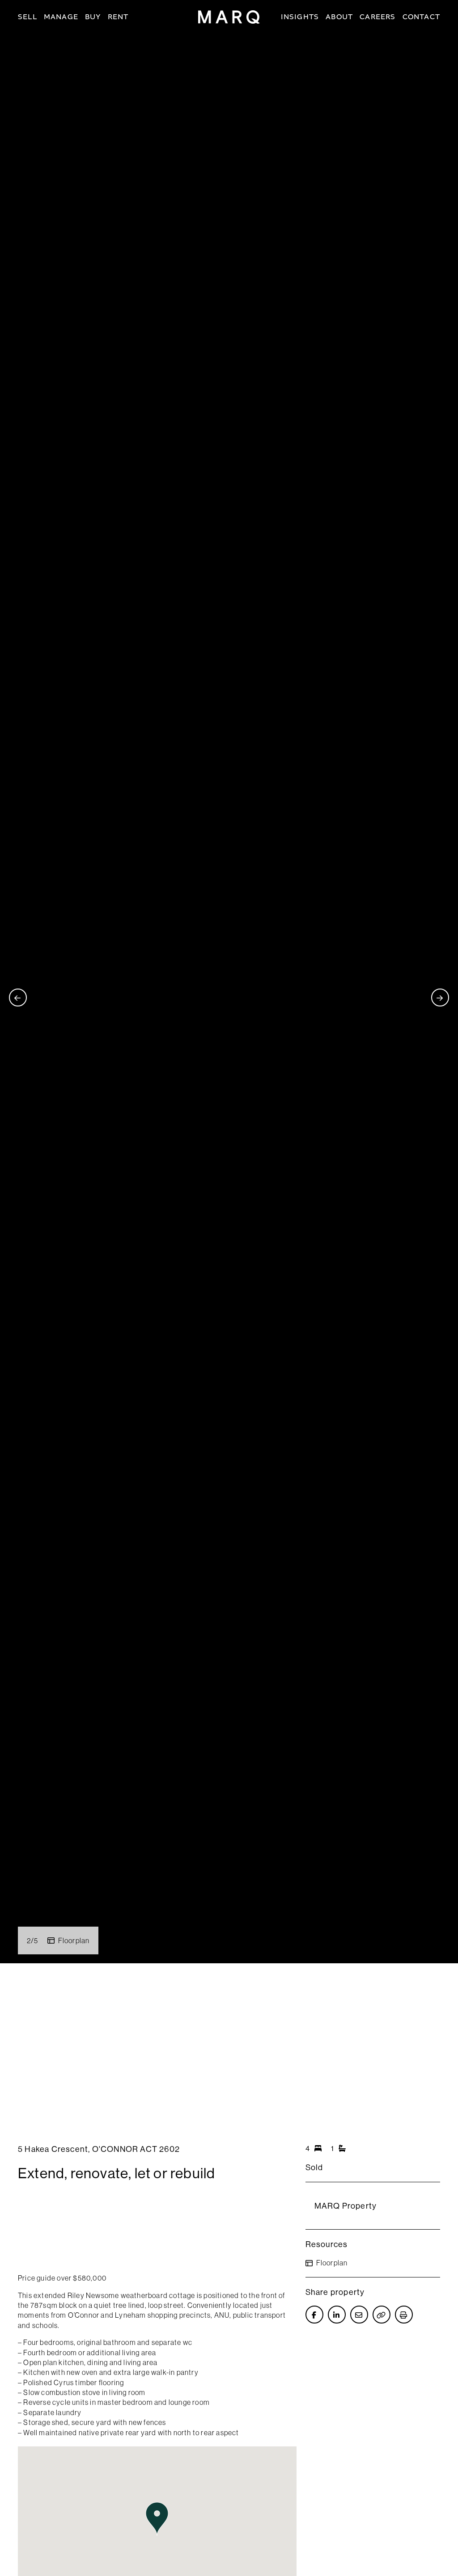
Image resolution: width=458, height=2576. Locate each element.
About (339, 17)
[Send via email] (359, 2315)
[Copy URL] (382, 2315)
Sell (28, 17)
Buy (93, 17)
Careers (377, 17)
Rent (118, 17)
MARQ (229, 17)
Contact (421, 17)
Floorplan (74, 1940)
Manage (61, 17)
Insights (300, 17)
